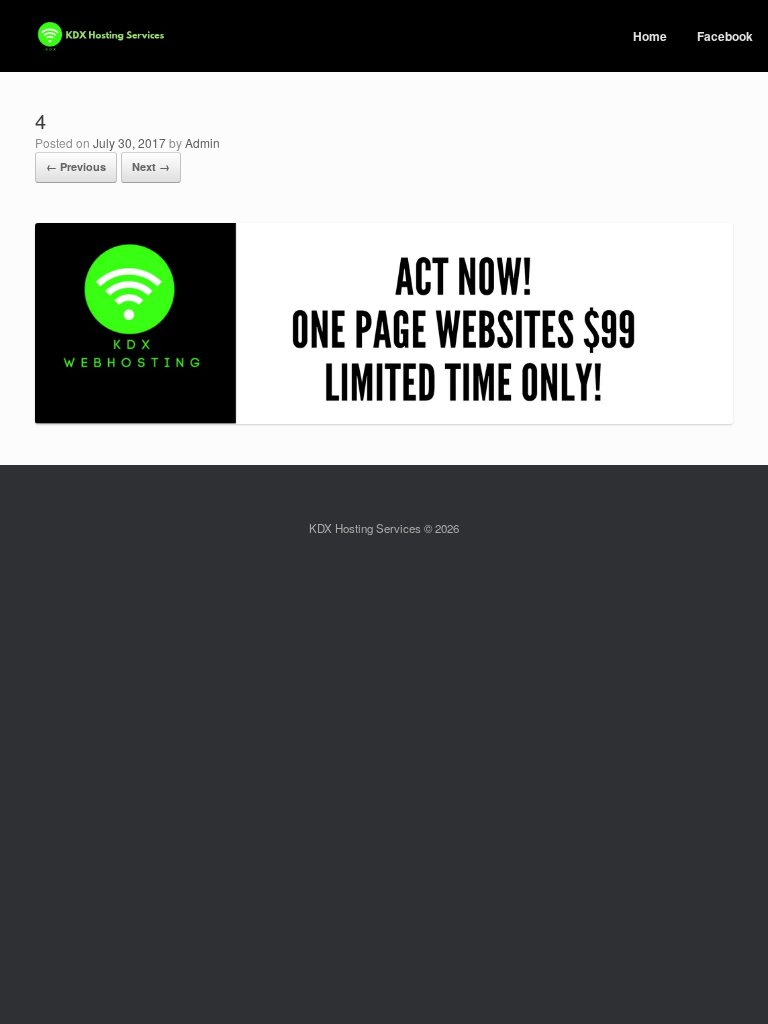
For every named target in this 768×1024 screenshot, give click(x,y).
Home (650, 36)
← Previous (76, 166)
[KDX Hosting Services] (101, 36)
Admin (202, 142)
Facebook (725, 36)
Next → (151, 166)
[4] (384, 418)
